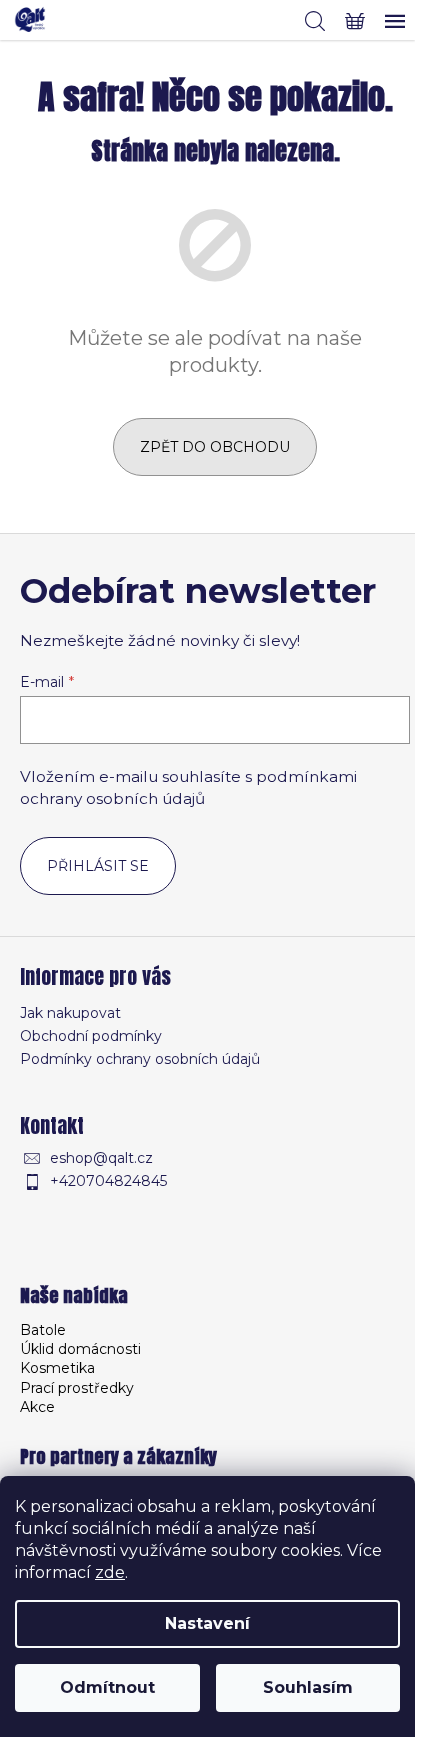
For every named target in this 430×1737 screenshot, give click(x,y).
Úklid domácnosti (80, 1349)
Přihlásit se (98, 866)
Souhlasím (308, 1687)
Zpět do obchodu (215, 447)
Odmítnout (107, 1687)
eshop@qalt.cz (101, 1158)
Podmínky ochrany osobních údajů (140, 1059)
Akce (37, 1407)
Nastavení (207, 1623)
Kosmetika (57, 1368)
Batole (43, 1330)
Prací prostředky (77, 1388)
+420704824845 (108, 1181)
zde (110, 1572)
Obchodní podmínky (91, 1036)
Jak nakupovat (70, 1013)
